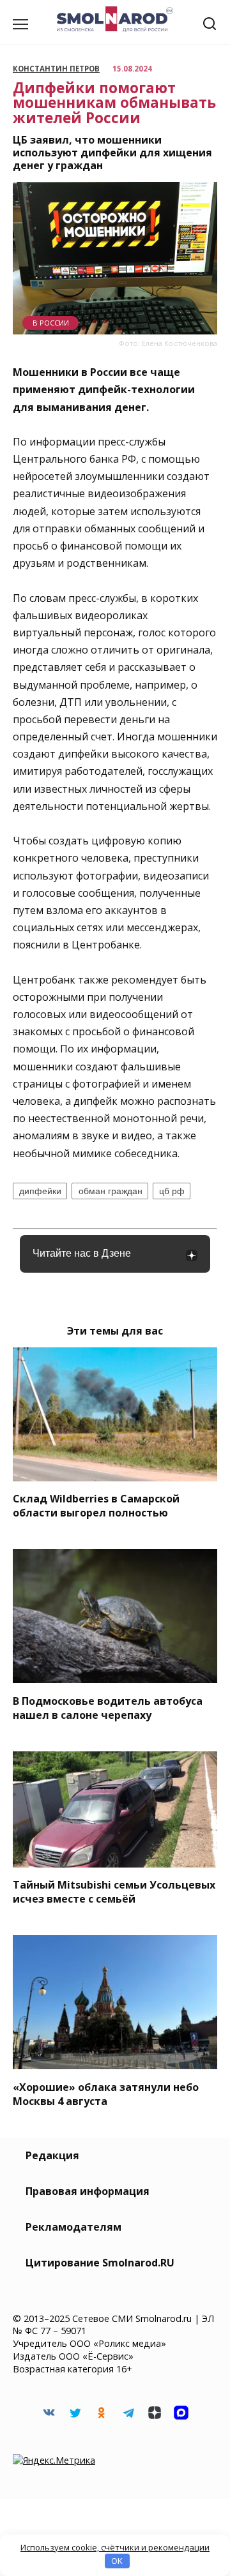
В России (51, 323)
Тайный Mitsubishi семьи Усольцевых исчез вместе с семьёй (114, 1892)
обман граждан (111, 1191)
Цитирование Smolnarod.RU (100, 2263)
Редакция (52, 2155)
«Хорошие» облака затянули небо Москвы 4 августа (106, 2093)
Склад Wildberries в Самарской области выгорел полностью (96, 1506)
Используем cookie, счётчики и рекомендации (115, 2547)
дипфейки (40, 1191)
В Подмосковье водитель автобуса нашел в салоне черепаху (108, 1707)
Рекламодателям (73, 2227)
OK (117, 2561)
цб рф (172, 1191)
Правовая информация (88, 2191)
